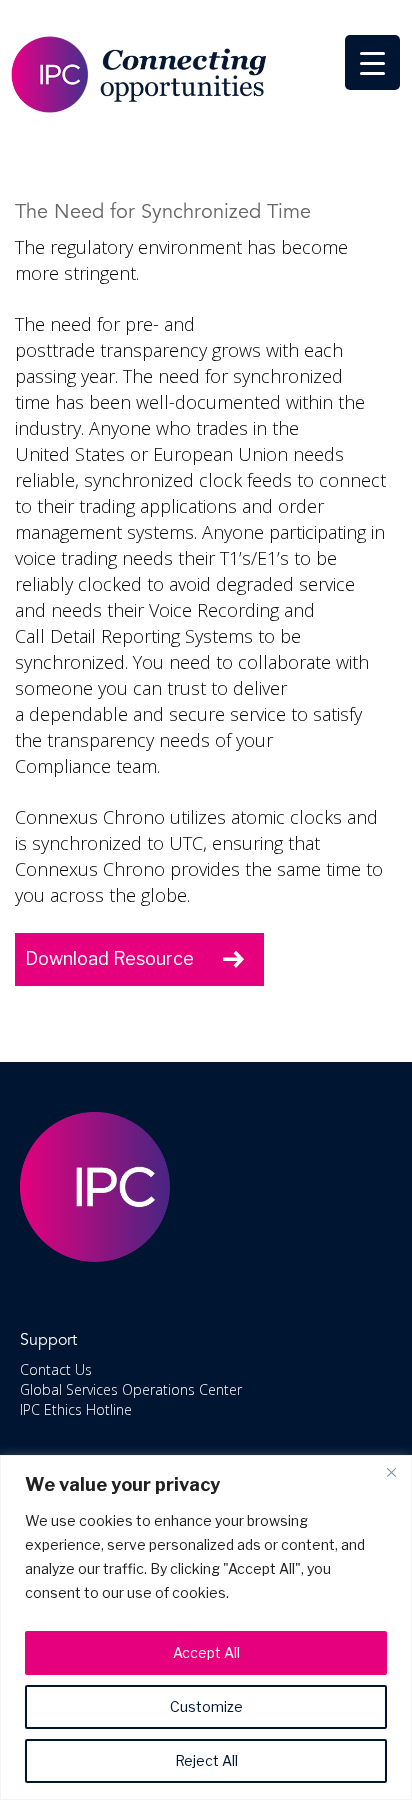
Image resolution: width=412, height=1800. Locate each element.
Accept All (206, 1652)
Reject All (206, 1760)
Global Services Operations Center (131, 1389)
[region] (206, 1627)
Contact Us (56, 1369)
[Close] (391, 1472)
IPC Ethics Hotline (76, 1409)
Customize (206, 1706)
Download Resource (109, 958)
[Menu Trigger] (372, 62)
